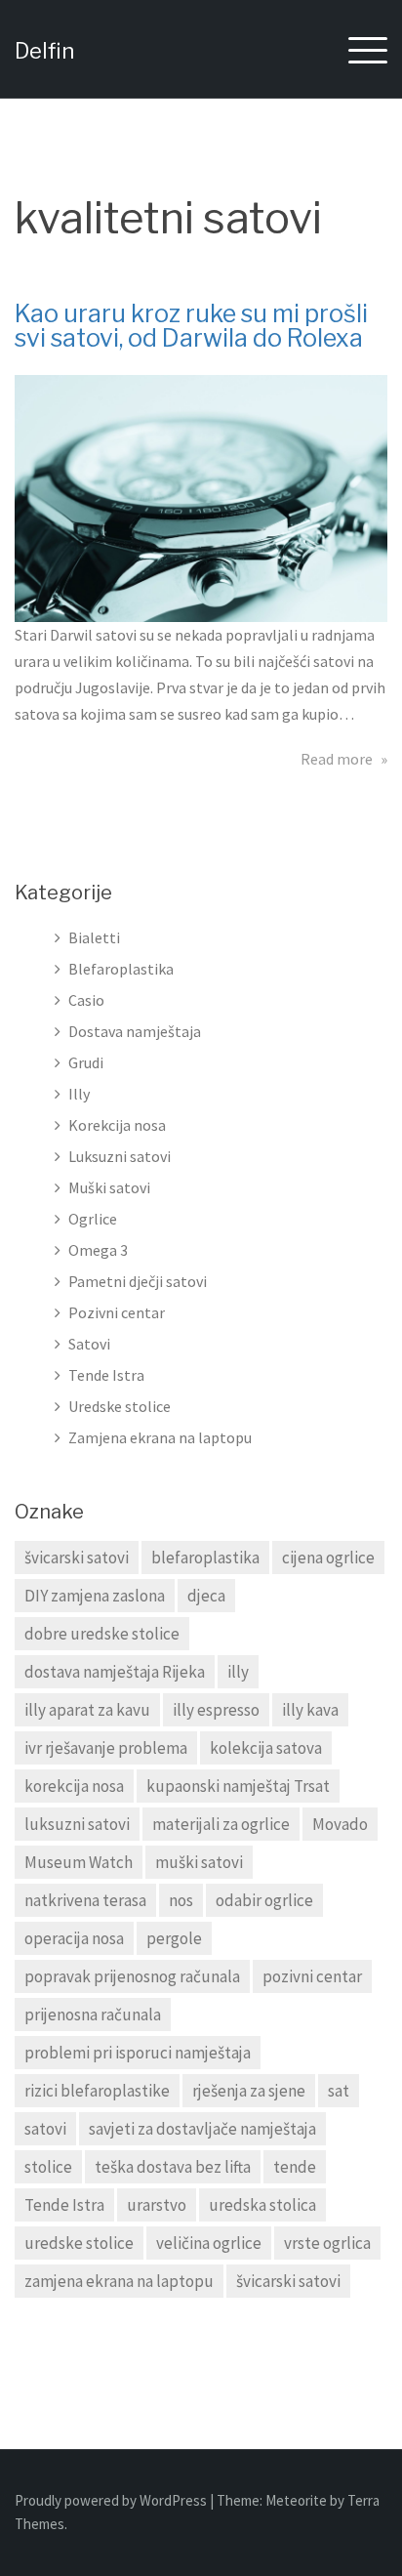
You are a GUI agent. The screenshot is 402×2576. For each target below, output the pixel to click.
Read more (344, 759)
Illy (79, 1094)
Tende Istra (106, 1375)
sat (339, 2091)
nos (181, 1900)
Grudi (86, 1062)
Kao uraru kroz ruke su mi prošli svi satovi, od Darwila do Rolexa (191, 326)
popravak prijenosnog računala (132, 1976)
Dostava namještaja (135, 1031)
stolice (48, 2167)
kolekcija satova (266, 1748)
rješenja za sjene (249, 2091)
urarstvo (157, 2205)
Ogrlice (93, 1219)
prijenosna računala (93, 2015)
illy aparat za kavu (87, 1710)
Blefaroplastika (121, 969)
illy (238, 1672)
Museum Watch (79, 1862)
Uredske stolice (120, 1406)
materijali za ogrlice (221, 1824)
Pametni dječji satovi (138, 1281)
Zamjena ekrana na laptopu (160, 1437)
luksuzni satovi (77, 1824)
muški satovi (199, 1862)
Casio (86, 1000)
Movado (340, 1824)
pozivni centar (312, 1976)
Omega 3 (98, 1250)
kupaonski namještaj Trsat (238, 1786)
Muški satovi (109, 1187)
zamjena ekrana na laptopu (119, 2281)
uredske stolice (79, 2243)
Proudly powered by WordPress (112, 2500)
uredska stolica (262, 2205)
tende (295, 2167)
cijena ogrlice (328, 1558)
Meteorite (296, 2500)
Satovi (89, 1344)
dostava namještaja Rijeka (115, 1672)
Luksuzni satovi (120, 1156)
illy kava (310, 1710)
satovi (45, 2129)
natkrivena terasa (85, 1900)
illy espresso (216, 1710)
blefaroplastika (205, 1558)
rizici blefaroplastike (97, 2091)
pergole (174, 1938)
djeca (206, 1596)
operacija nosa (74, 1938)
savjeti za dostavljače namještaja (202, 2129)
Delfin (44, 51)
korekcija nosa (74, 1786)
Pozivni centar (117, 1312)
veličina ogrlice (209, 2243)
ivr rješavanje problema (106, 1748)
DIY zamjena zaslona (95, 1596)
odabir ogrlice (264, 1900)
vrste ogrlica (327, 2243)
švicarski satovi (77, 1558)
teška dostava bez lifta (173, 2167)
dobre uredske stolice (102, 1634)
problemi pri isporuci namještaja (138, 2053)
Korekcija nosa (117, 1125)
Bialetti (94, 937)
